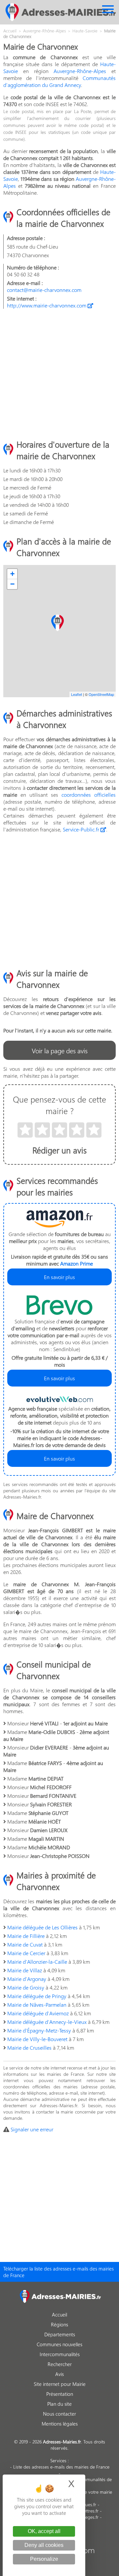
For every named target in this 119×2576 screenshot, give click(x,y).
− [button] (12, 584)
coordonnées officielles (89, 795)
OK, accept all (44, 2531)
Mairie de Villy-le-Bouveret (37, 2039)
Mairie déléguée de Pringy (37, 1996)
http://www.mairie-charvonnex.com (47, 305)
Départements (60, 2334)
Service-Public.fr (82, 829)
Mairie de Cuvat (25, 1944)
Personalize (44, 2559)
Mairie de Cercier (26, 1953)
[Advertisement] (59, 374)
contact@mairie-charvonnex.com (44, 290)
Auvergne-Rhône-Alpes (80, 71)
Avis (59, 2374)
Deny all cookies (44, 2545)
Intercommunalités (60, 2354)
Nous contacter (59, 2414)
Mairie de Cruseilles (29, 2048)
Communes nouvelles (59, 2344)
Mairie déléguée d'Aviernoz (38, 2013)
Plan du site (59, 2404)
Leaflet (77, 694)
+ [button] (12, 574)
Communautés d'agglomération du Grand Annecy (59, 81)
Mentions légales (60, 2424)
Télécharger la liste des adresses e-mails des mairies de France (59, 2272)
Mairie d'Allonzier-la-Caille (37, 1962)
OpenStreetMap (101, 694)
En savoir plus (59, 1277)
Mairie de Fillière (26, 1936)
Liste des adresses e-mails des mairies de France (61, 2467)
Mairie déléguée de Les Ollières (42, 1927)
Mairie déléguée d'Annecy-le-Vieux (47, 2022)
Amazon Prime (77, 1263)
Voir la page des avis (60, 1050)
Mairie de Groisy (26, 1987)
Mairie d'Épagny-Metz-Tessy (39, 2030)
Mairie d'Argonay (27, 1979)
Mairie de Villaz (25, 1970)
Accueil (59, 2314)
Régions (59, 2324)
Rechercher (60, 2364)
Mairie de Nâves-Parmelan (37, 2005)
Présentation (60, 2394)
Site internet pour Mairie (60, 2384)
